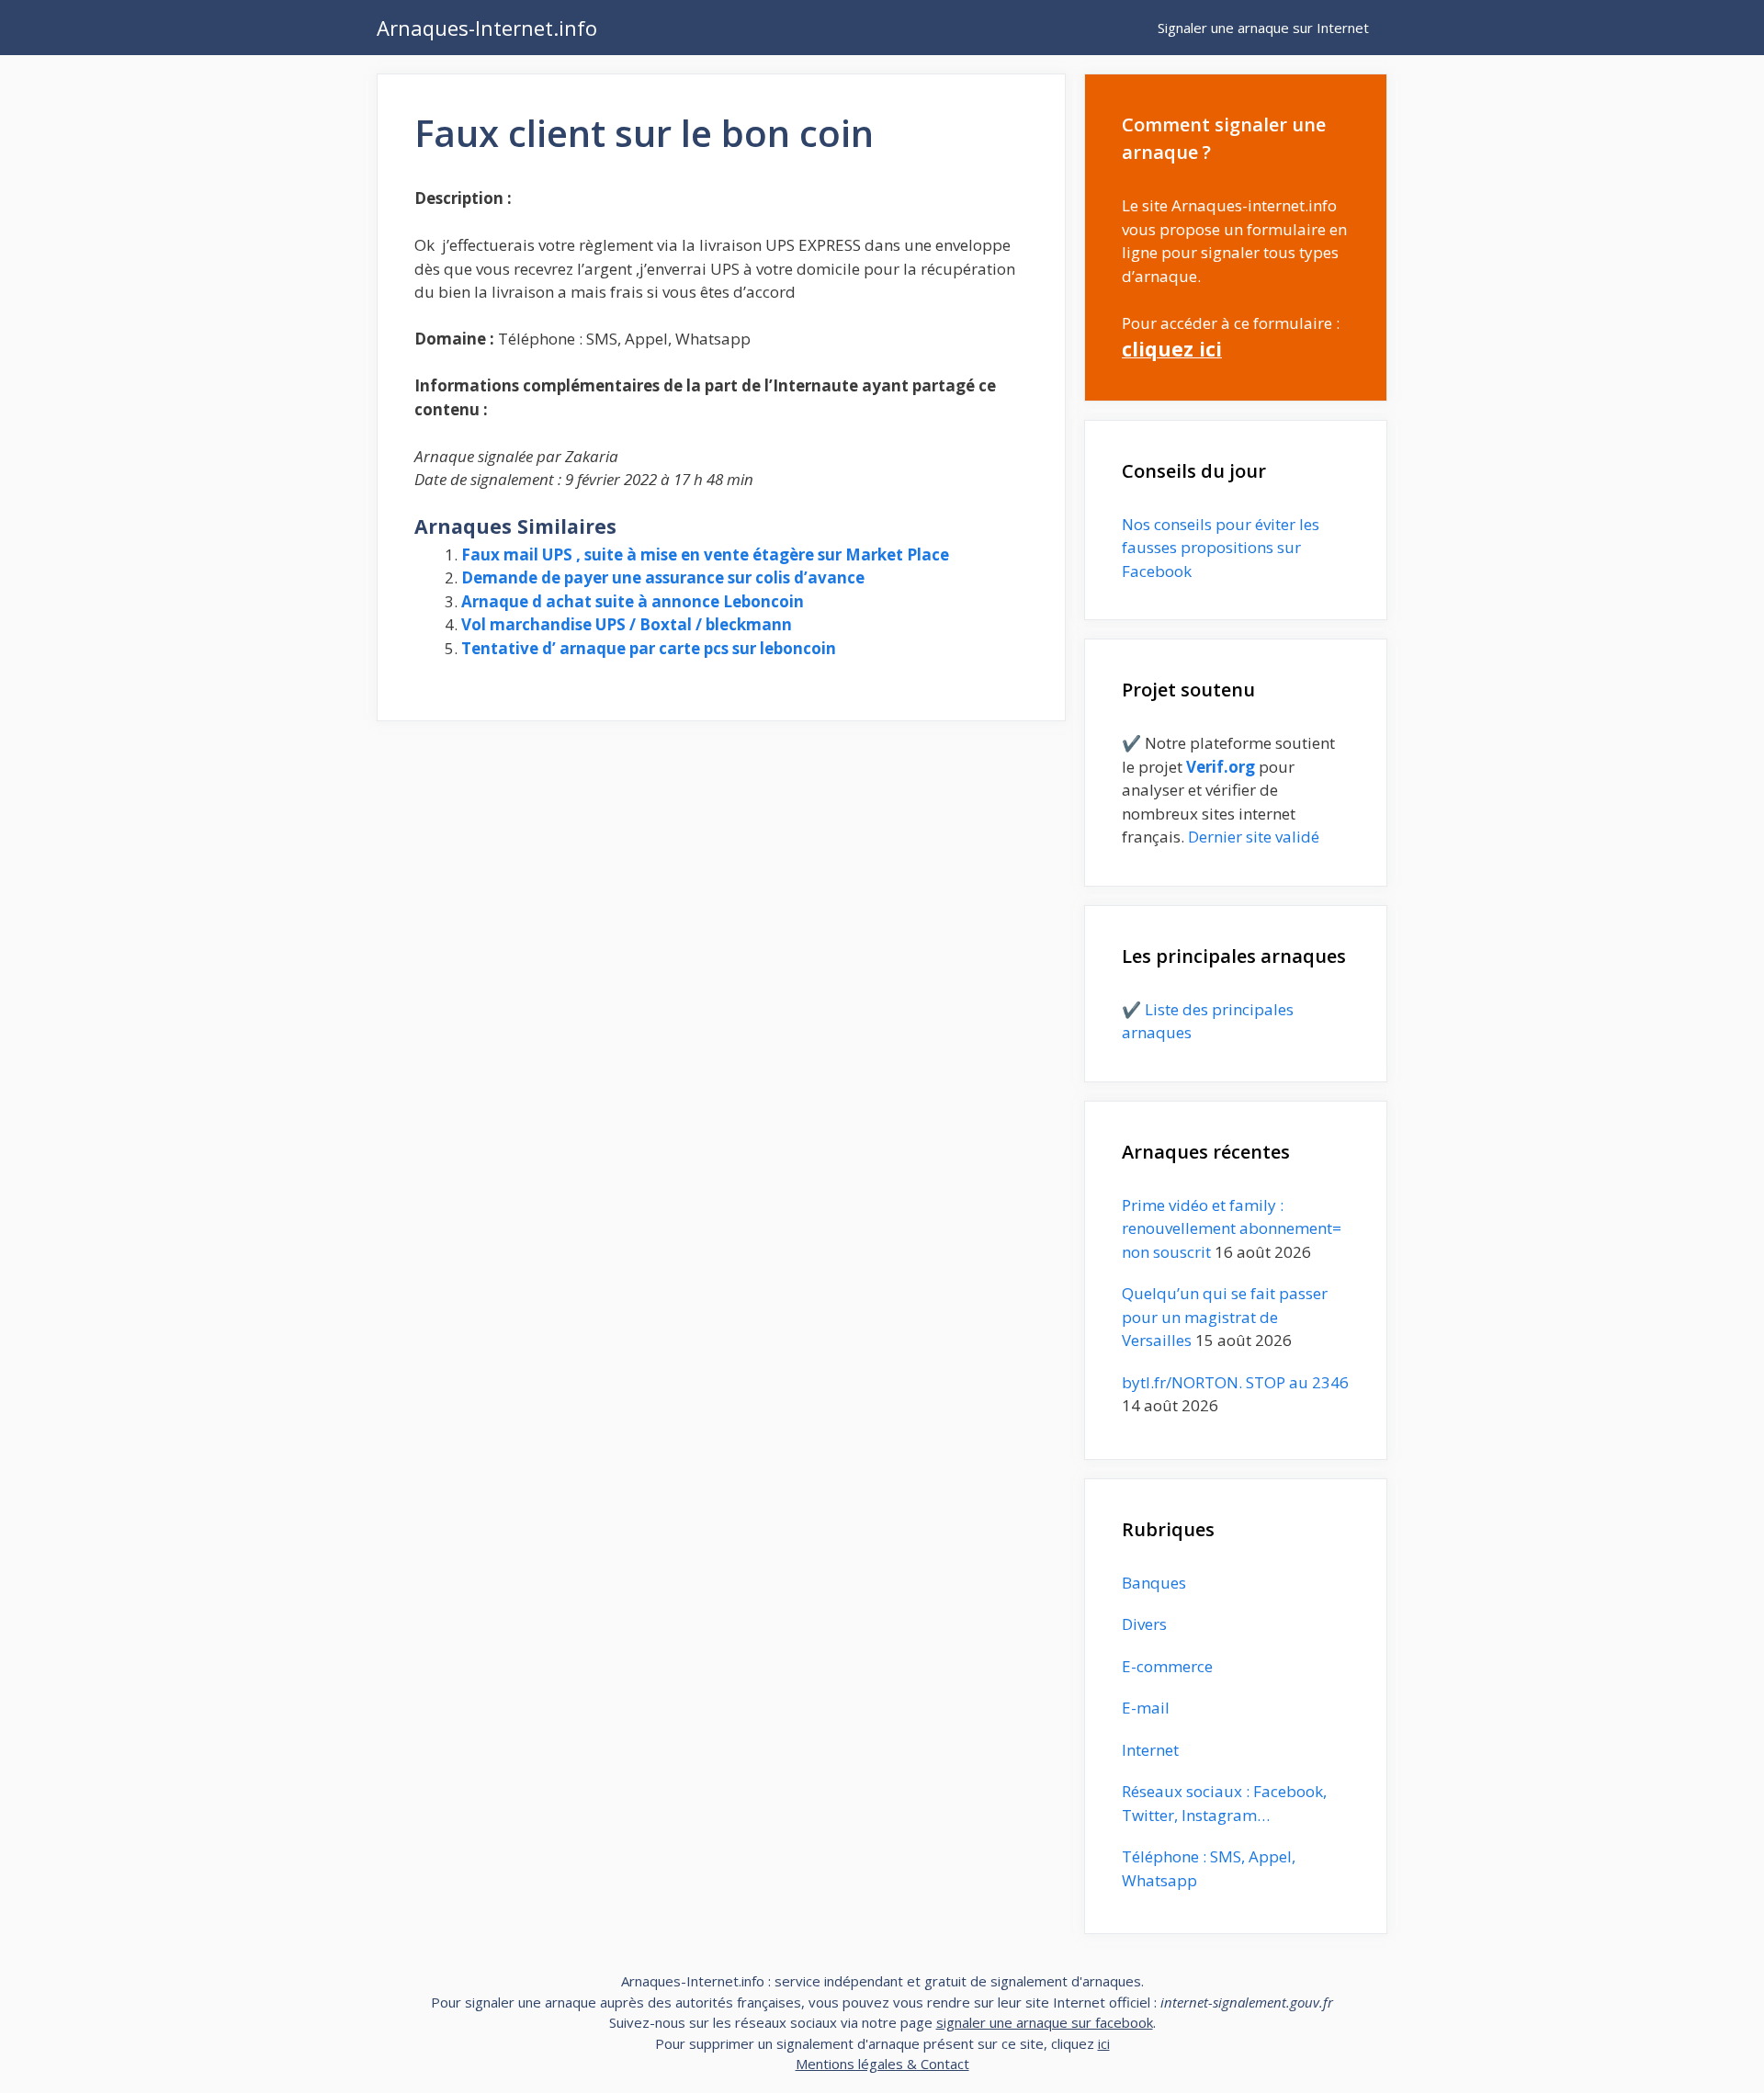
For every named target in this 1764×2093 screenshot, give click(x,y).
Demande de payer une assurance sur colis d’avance (663, 577)
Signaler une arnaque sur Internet (1263, 28)
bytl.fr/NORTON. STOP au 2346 (1235, 1382)
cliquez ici (1172, 349)
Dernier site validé (1254, 837)
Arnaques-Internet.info (487, 28)
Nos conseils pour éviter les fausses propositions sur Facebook (1221, 548)
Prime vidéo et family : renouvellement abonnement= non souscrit (1232, 1228)
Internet (1150, 1750)
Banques (1154, 1583)
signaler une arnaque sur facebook (1045, 2022)
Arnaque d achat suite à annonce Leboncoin (633, 601)
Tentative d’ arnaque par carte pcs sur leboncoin (649, 648)
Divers (1144, 1624)
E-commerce (1167, 1666)
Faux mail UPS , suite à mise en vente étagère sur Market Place (705, 554)
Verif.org (1221, 767)
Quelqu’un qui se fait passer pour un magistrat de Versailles (1225, 1317)
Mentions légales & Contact (882, 2064)
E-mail (1146, 1708)
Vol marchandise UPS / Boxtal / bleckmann (627, 624)
